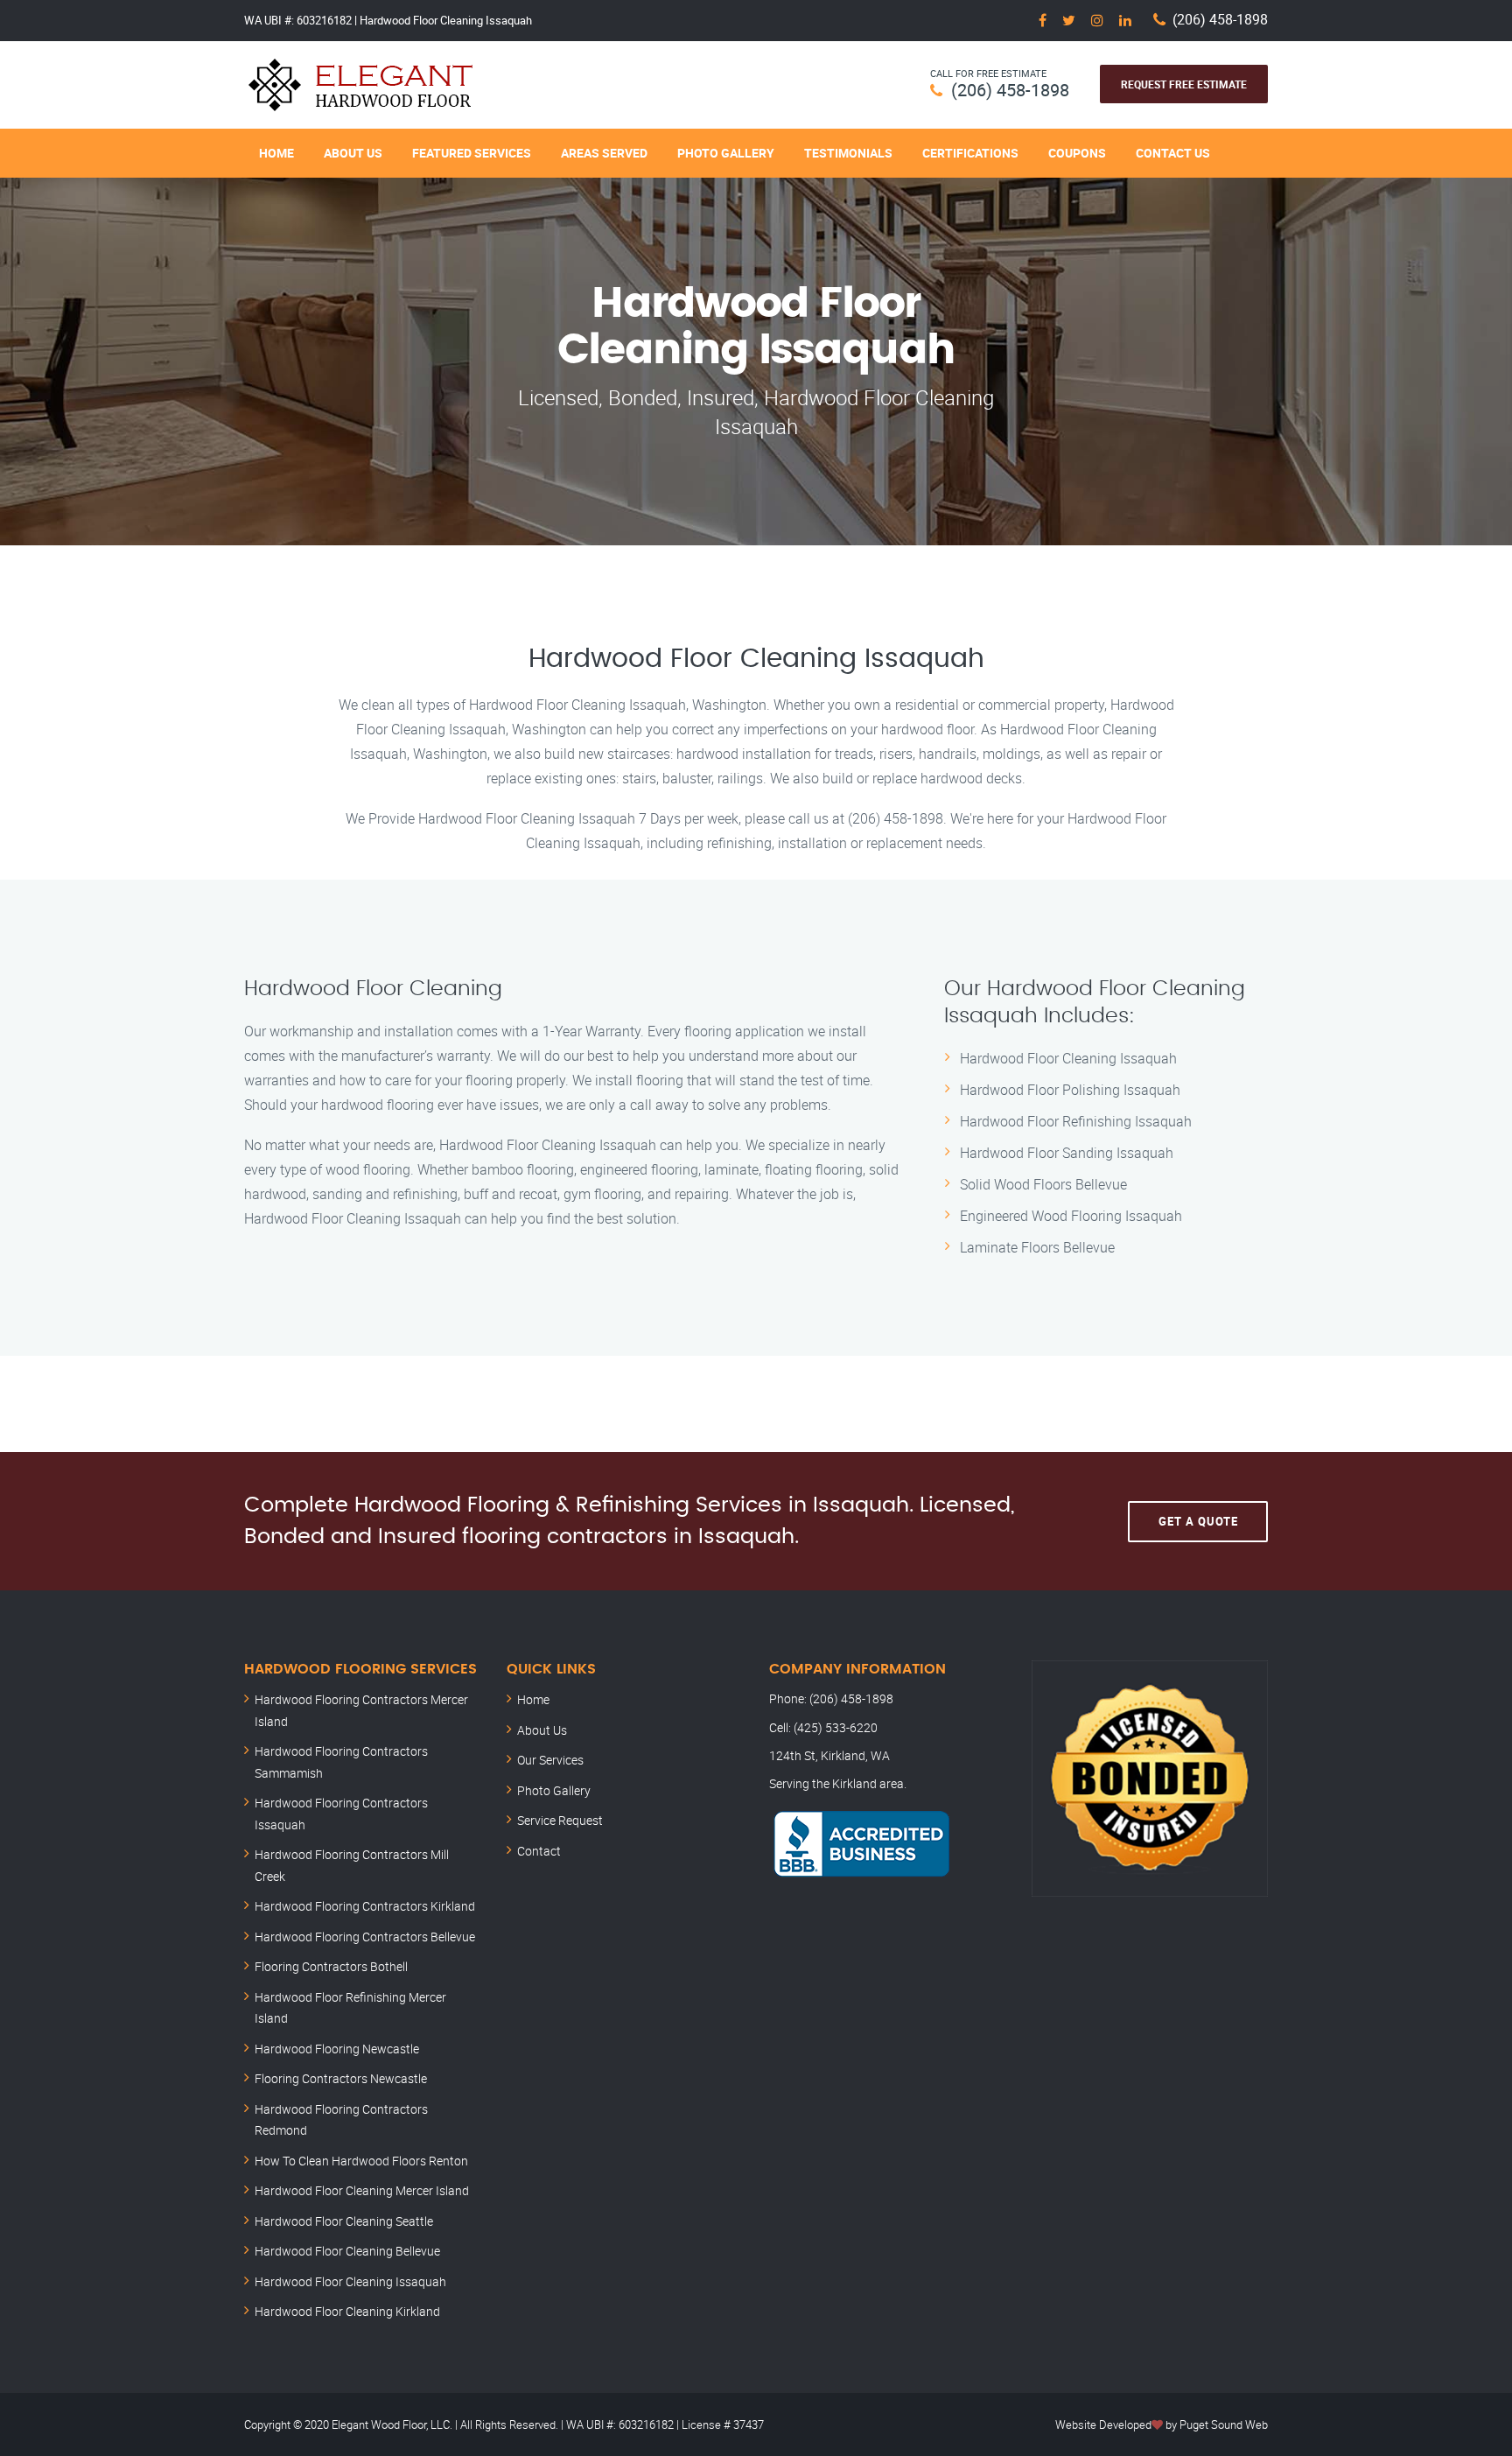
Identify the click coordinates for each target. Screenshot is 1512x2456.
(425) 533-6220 (836, 1727)
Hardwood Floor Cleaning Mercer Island (362, 2190)
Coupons (1077, 153)
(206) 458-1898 (1220, 20)
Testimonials (848, 153)
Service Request (560, 1820)
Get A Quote (1198, 1521)
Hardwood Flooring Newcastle (337, 2049)
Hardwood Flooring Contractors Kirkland (365, 1906)
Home (276, 153)
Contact (539, 1851)
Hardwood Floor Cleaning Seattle (344, 2221)
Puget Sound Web (1224, 2424)
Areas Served (604, 153)
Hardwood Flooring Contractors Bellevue (365, 1937)
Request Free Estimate (1184, 84)
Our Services (550, 1760)
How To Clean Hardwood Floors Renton (361, 2161)
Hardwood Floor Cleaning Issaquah (350, 2281)
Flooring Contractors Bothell (331, 1966)
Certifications (970, 153)
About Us (353, 153)
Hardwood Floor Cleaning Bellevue (347, 2251)
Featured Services (472, 153)
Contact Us (1173, 153)
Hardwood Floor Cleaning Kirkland (347, 2311)
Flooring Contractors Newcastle (341, 2078)
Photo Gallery (726, 153)
